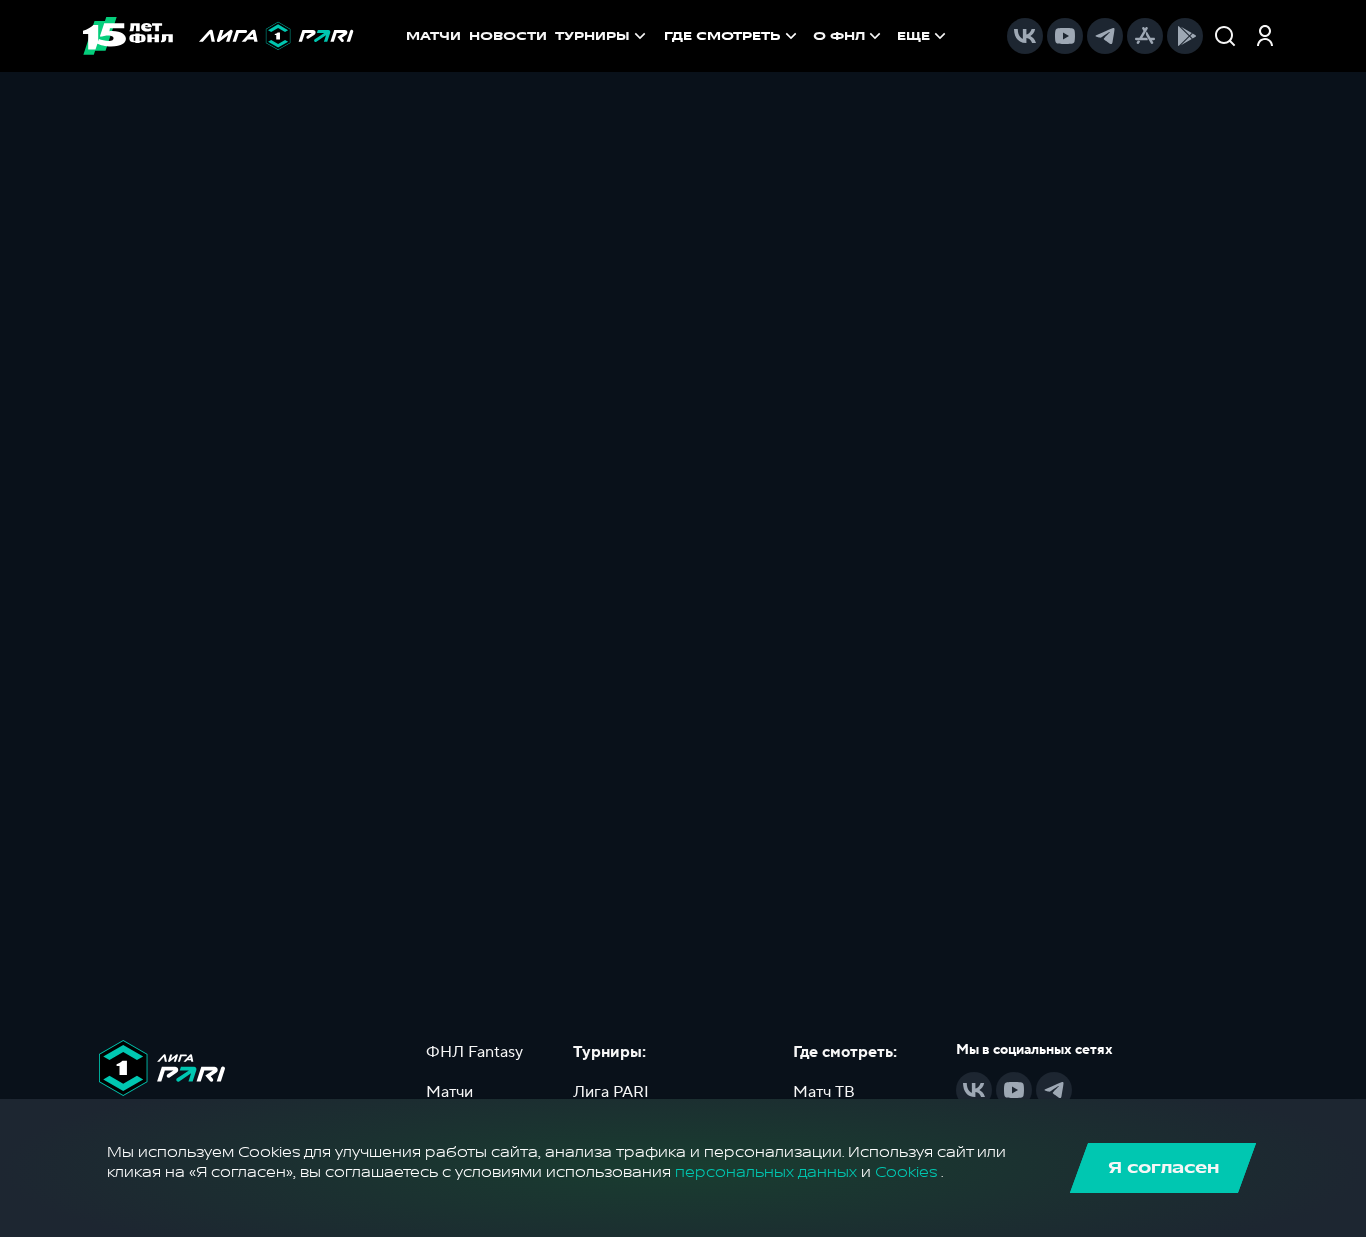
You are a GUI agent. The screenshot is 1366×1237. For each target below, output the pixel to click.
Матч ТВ (824, 1092)
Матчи (449, 1092)
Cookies (906, 1172)
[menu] (807, 36)
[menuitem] (732, 36)
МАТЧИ (433, 36)
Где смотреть (722, 36)
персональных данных (766, 1172)
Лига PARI (611, 1092)
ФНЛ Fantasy (474, 1052)
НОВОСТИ (508, 36)
